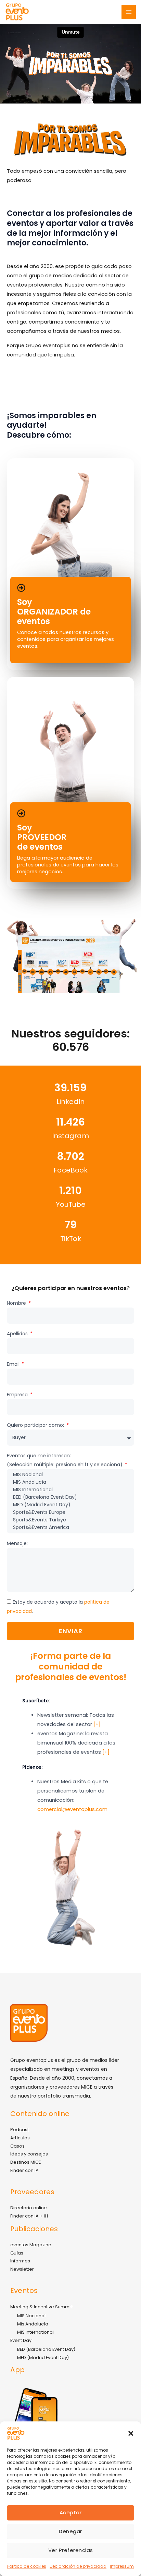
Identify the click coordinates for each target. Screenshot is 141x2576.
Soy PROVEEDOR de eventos (42, 837)
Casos (17, 2146)
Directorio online (29, 2208)
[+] (97, 1724)
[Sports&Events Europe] (70, 1512)
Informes (20, 2261)
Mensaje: (17, 1543)
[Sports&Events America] (70, 1528)
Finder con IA (24, 2170)
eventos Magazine (31, 2245)
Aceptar (71, 2512)
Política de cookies (27, 2566)
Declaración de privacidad (78, 2566)
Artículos (20, 2138)
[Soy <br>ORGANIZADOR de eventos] (21, 588)
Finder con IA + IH (29, 2216)
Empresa (18, 1395)
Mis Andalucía (33, 2324)
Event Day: (21, 2340)
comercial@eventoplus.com (72, 1809)
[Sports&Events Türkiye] (70, 1520)
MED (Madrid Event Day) (43, 2358)
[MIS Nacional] (70, 1475)
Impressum (122, 2566)
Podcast (20, 2130)
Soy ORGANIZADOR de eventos (54, 612)
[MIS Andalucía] (70, 1482)
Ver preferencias (71, 2550)
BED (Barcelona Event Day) (46, 2349)
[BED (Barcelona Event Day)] (70, 1497)
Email (14, 1364)
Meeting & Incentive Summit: (42, 2307)
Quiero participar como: (36, 1425)
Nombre (17, 1303)
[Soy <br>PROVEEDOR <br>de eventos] (21, 813)
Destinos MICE (25, 2162)
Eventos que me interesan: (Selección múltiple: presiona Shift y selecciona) (65, 1460)
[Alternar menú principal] (129, 12)
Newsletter (22, 2269)
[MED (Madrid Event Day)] (70, 1505)
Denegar (70, 2531)
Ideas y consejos (29, 2154)
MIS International (35, 2332)
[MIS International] (70, 1490)
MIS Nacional (31, 2316)
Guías (17, 2253)
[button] (131, 2433)
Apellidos (18, 1334)
